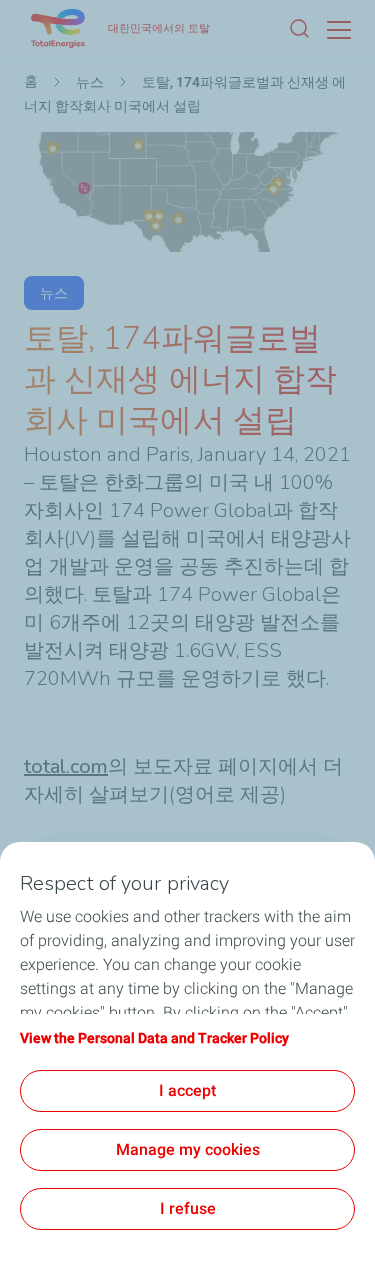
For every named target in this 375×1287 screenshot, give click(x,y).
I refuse (188, 1208)
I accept (187, 1090)
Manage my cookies (188, 1149)
